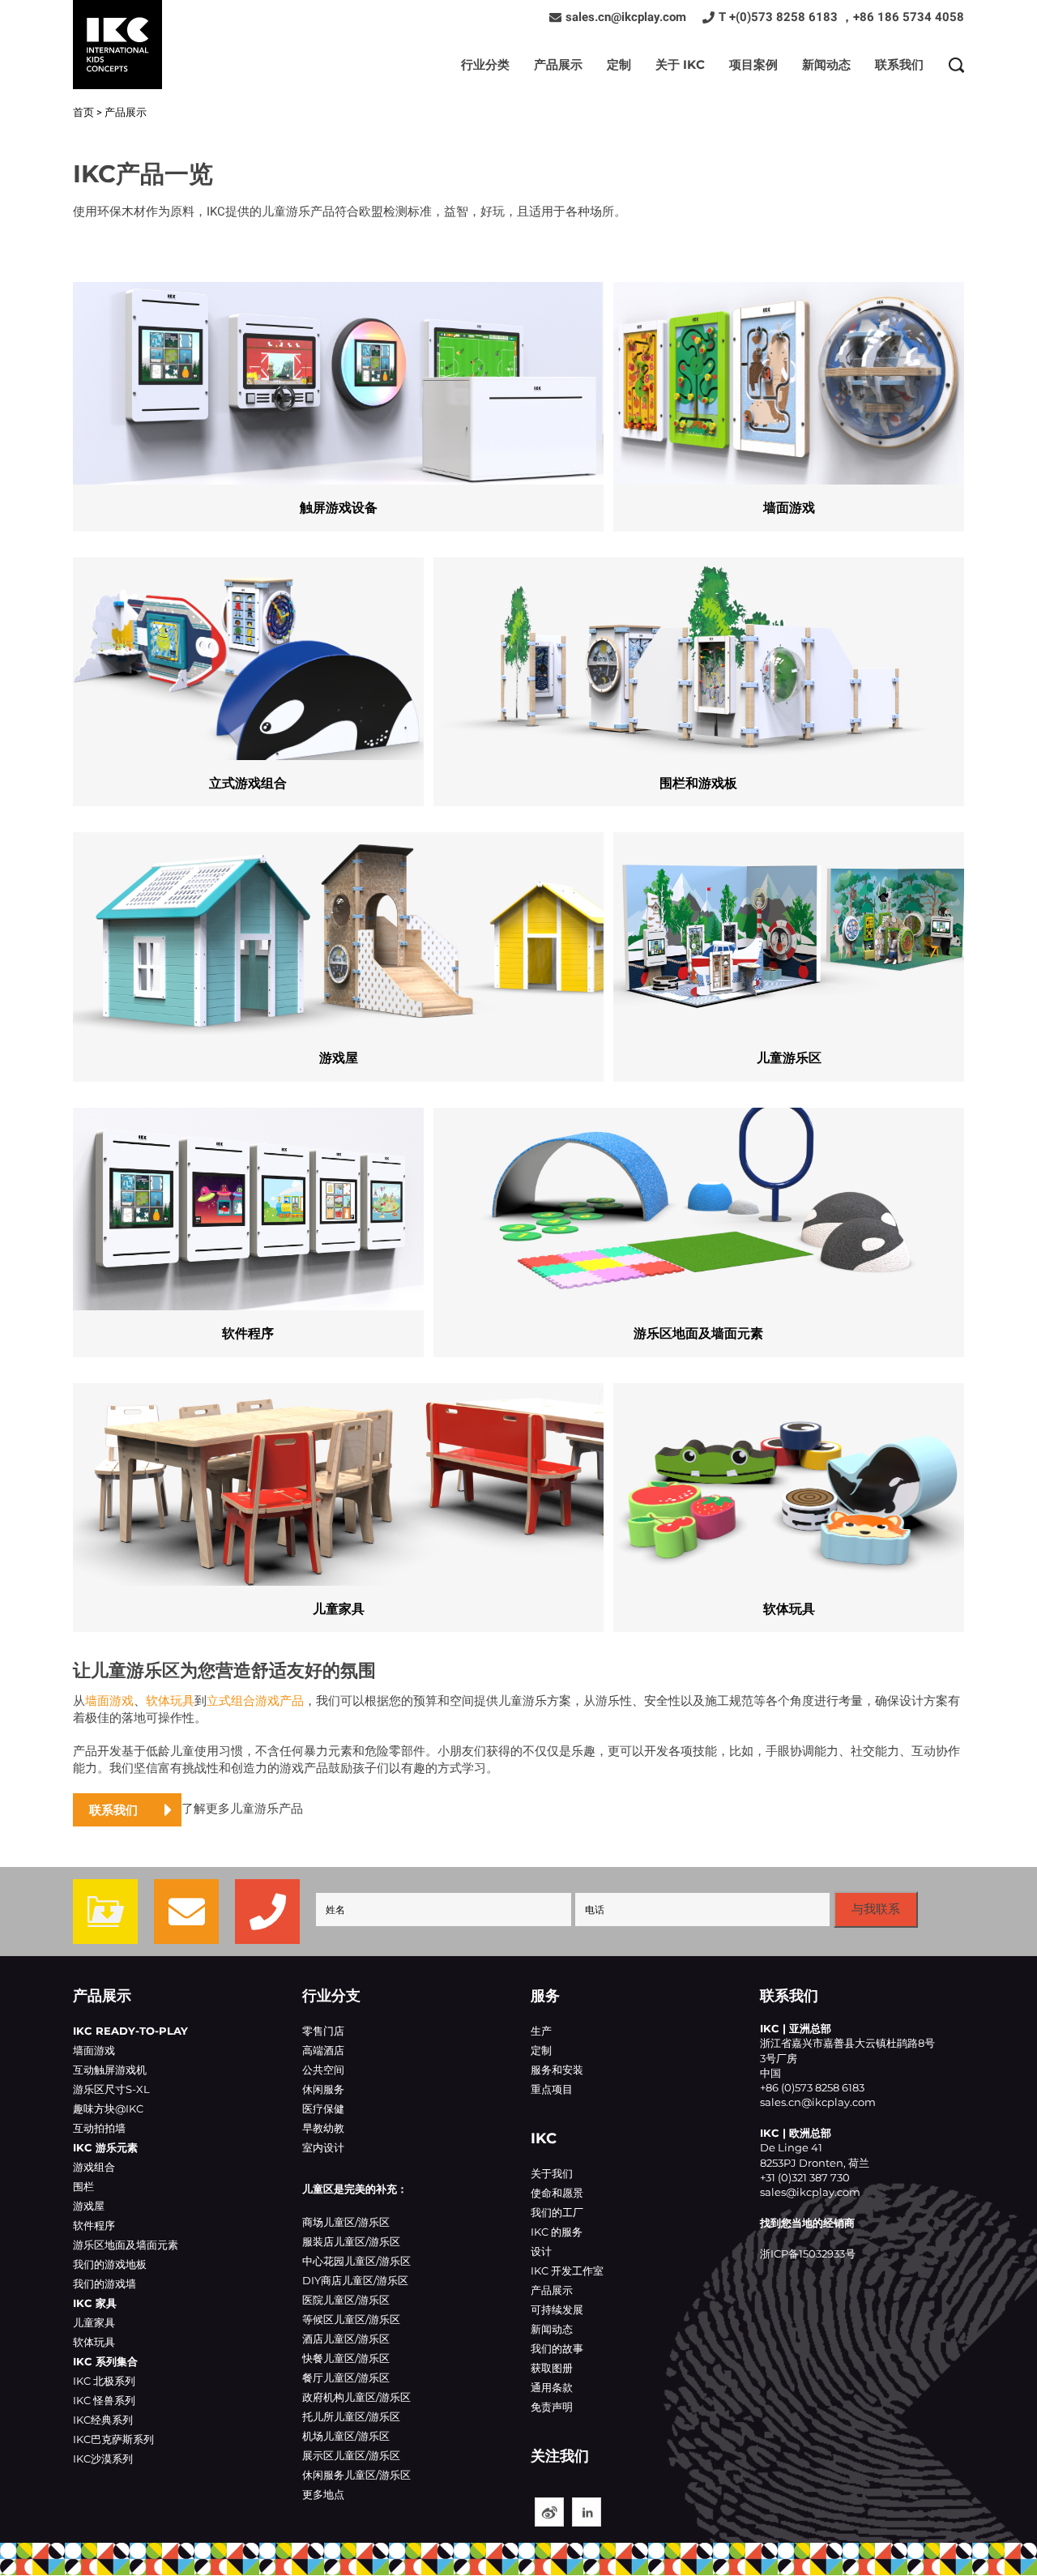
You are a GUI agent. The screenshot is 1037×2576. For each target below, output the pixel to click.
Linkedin (587, 2512)
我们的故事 (557, 2348)
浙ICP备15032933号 (808, 2253)
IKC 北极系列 (104, 2381)
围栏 (83, 2186)
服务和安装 (557, 2070)
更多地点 (323, 2494)
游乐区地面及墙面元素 (699, 1224)
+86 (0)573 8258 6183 (812, 2087)
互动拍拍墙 (99, 2128)
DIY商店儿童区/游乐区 (355, 2280)
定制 (619, 64)
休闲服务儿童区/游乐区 (356, 2475)
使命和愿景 (557, 2193)
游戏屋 (338, 949)
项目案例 (753, 64)
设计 (541, 2251)
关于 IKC (680, 64)
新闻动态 (826, 64)
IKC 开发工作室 (567, 2271)
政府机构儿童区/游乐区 (356, 2397)
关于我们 (552, 2173)
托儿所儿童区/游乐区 (351, 2416)
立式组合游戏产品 (255, 1701)
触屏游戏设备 (338, 399)
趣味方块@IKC (108, 2108)
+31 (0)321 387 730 (805, 2177)
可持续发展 (557, 2309)
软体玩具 (789, 1500)
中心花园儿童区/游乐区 (356, 2261)
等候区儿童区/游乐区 (351, 2319)
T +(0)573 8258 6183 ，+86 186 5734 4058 (841, 17)
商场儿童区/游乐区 (346, 2222)
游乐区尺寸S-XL (111, 2089)
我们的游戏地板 (110, 2264)
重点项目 (552, 2089)
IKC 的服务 (557, 2232)
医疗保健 (323, 2108)
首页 (83, 112)
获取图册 (552, 2368)
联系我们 (899, 64)
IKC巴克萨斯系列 (113, 2439)
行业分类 (485, 64)
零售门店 (323, 2031)
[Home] (117, 45)
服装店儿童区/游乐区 (351, 2241)
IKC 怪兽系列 (104, 2400)
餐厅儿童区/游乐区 (346, 2377)
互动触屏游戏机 (110, 2070)
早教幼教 (323, 2128)
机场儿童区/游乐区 (346, 2436)
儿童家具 (338, 1500)
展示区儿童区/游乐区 (351, 2455)
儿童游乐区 (789, 949)
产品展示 (558, 64)
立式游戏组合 (248, 674)
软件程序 (248, 1224)
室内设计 (323, 2147)
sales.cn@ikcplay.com (626, 17)
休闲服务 (323, 2089)
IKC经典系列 (103, 2420)
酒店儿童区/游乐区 (346, 2339)
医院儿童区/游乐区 (346, 2300)
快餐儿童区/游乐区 (346, 2358)
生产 (541, 2031)
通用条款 (552, 2387)
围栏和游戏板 (699, 674)
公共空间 (323, 2070)
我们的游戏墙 (105, 2283)
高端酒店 (323, 2050)
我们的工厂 (557, 2212)
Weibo (549, 2512)
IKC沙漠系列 (103, 2459)
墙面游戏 (789, 399)
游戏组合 (94, 2167)
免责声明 (552, 2407)
